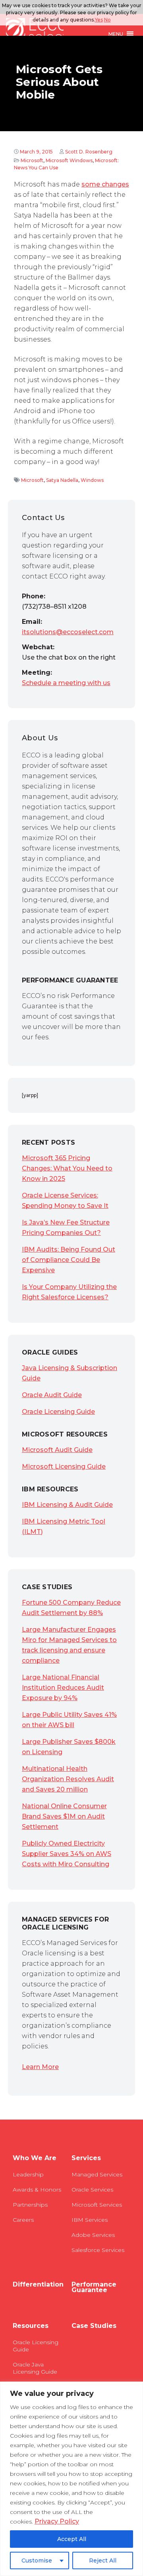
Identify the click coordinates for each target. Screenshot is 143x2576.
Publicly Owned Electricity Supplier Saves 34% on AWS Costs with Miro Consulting (67, 1854)
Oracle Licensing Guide (58, 1412)
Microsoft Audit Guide (57, 1450)
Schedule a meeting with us (66, 683)
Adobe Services (93, 2235)
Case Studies (94, 2326)
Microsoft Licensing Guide (64, 1467)
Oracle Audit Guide (52, 1395)
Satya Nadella (62, 480)
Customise (37, 2560)
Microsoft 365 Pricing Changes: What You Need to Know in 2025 (67, 1168)
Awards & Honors (37, 2190)
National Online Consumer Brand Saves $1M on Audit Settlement (64, 1816)
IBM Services (90, 2220)
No (107, 20)
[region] (71, 2479)
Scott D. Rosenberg (89, 152)
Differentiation (38, 2285)
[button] (116, 34)
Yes (99, 20)
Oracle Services (92, 2190)
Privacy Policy (57, 2521)
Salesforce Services (98, 2250)
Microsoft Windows (69, 160)
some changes (105, 184)
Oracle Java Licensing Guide (35, 2368)
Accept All (72, 2539)
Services (86, 2158)
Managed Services (97, 2174)
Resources (31, 2326)
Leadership (28, 2174)
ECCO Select (35, 34)
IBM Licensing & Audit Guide (67, 1505)
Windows (92, 480)
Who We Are (35, 2158)
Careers (23, 2220)
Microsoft (32, 160)
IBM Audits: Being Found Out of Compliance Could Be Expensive (69, 1260)
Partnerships (30, 2205)
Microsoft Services (97, 2205)
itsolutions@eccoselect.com (68, 632)
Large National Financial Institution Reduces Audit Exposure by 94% (63, 1688)
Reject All (103, 2560)
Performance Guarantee (94, 2287)
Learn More (40, 2067)
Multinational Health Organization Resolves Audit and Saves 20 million (68, 1779)
